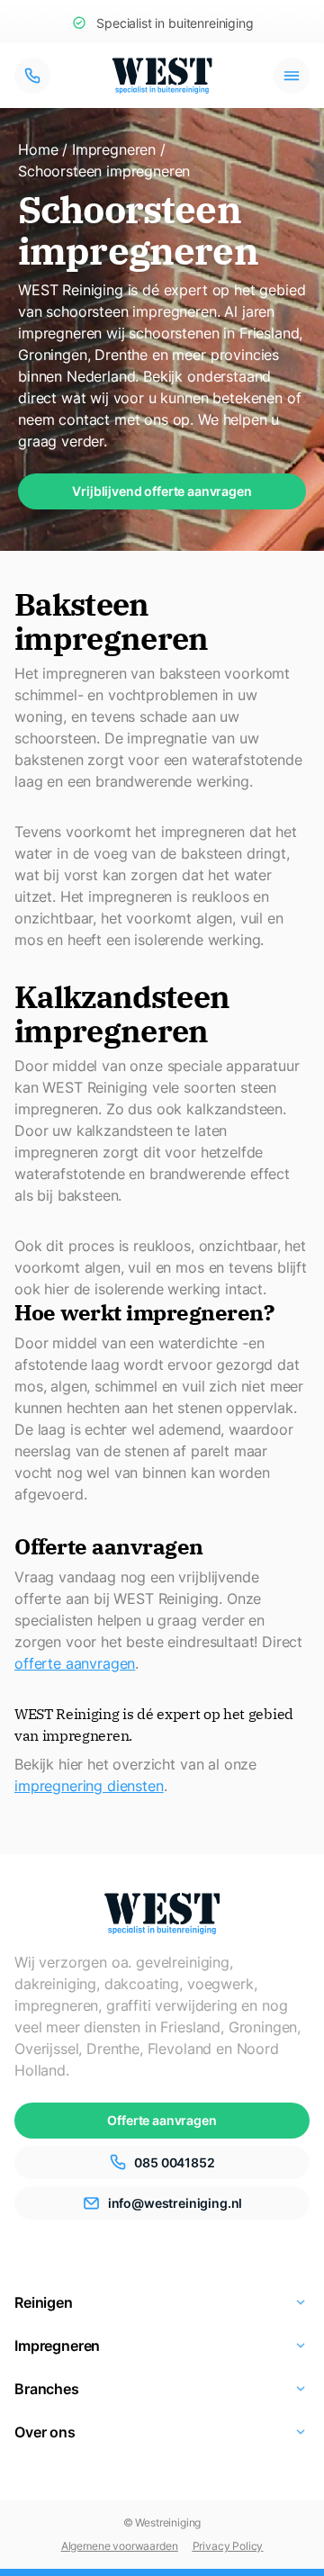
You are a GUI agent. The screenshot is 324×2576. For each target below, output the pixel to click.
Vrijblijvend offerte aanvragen (162, 491)
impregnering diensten (89, 1786)
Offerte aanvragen (162, 2120)
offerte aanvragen (75, 1663)
